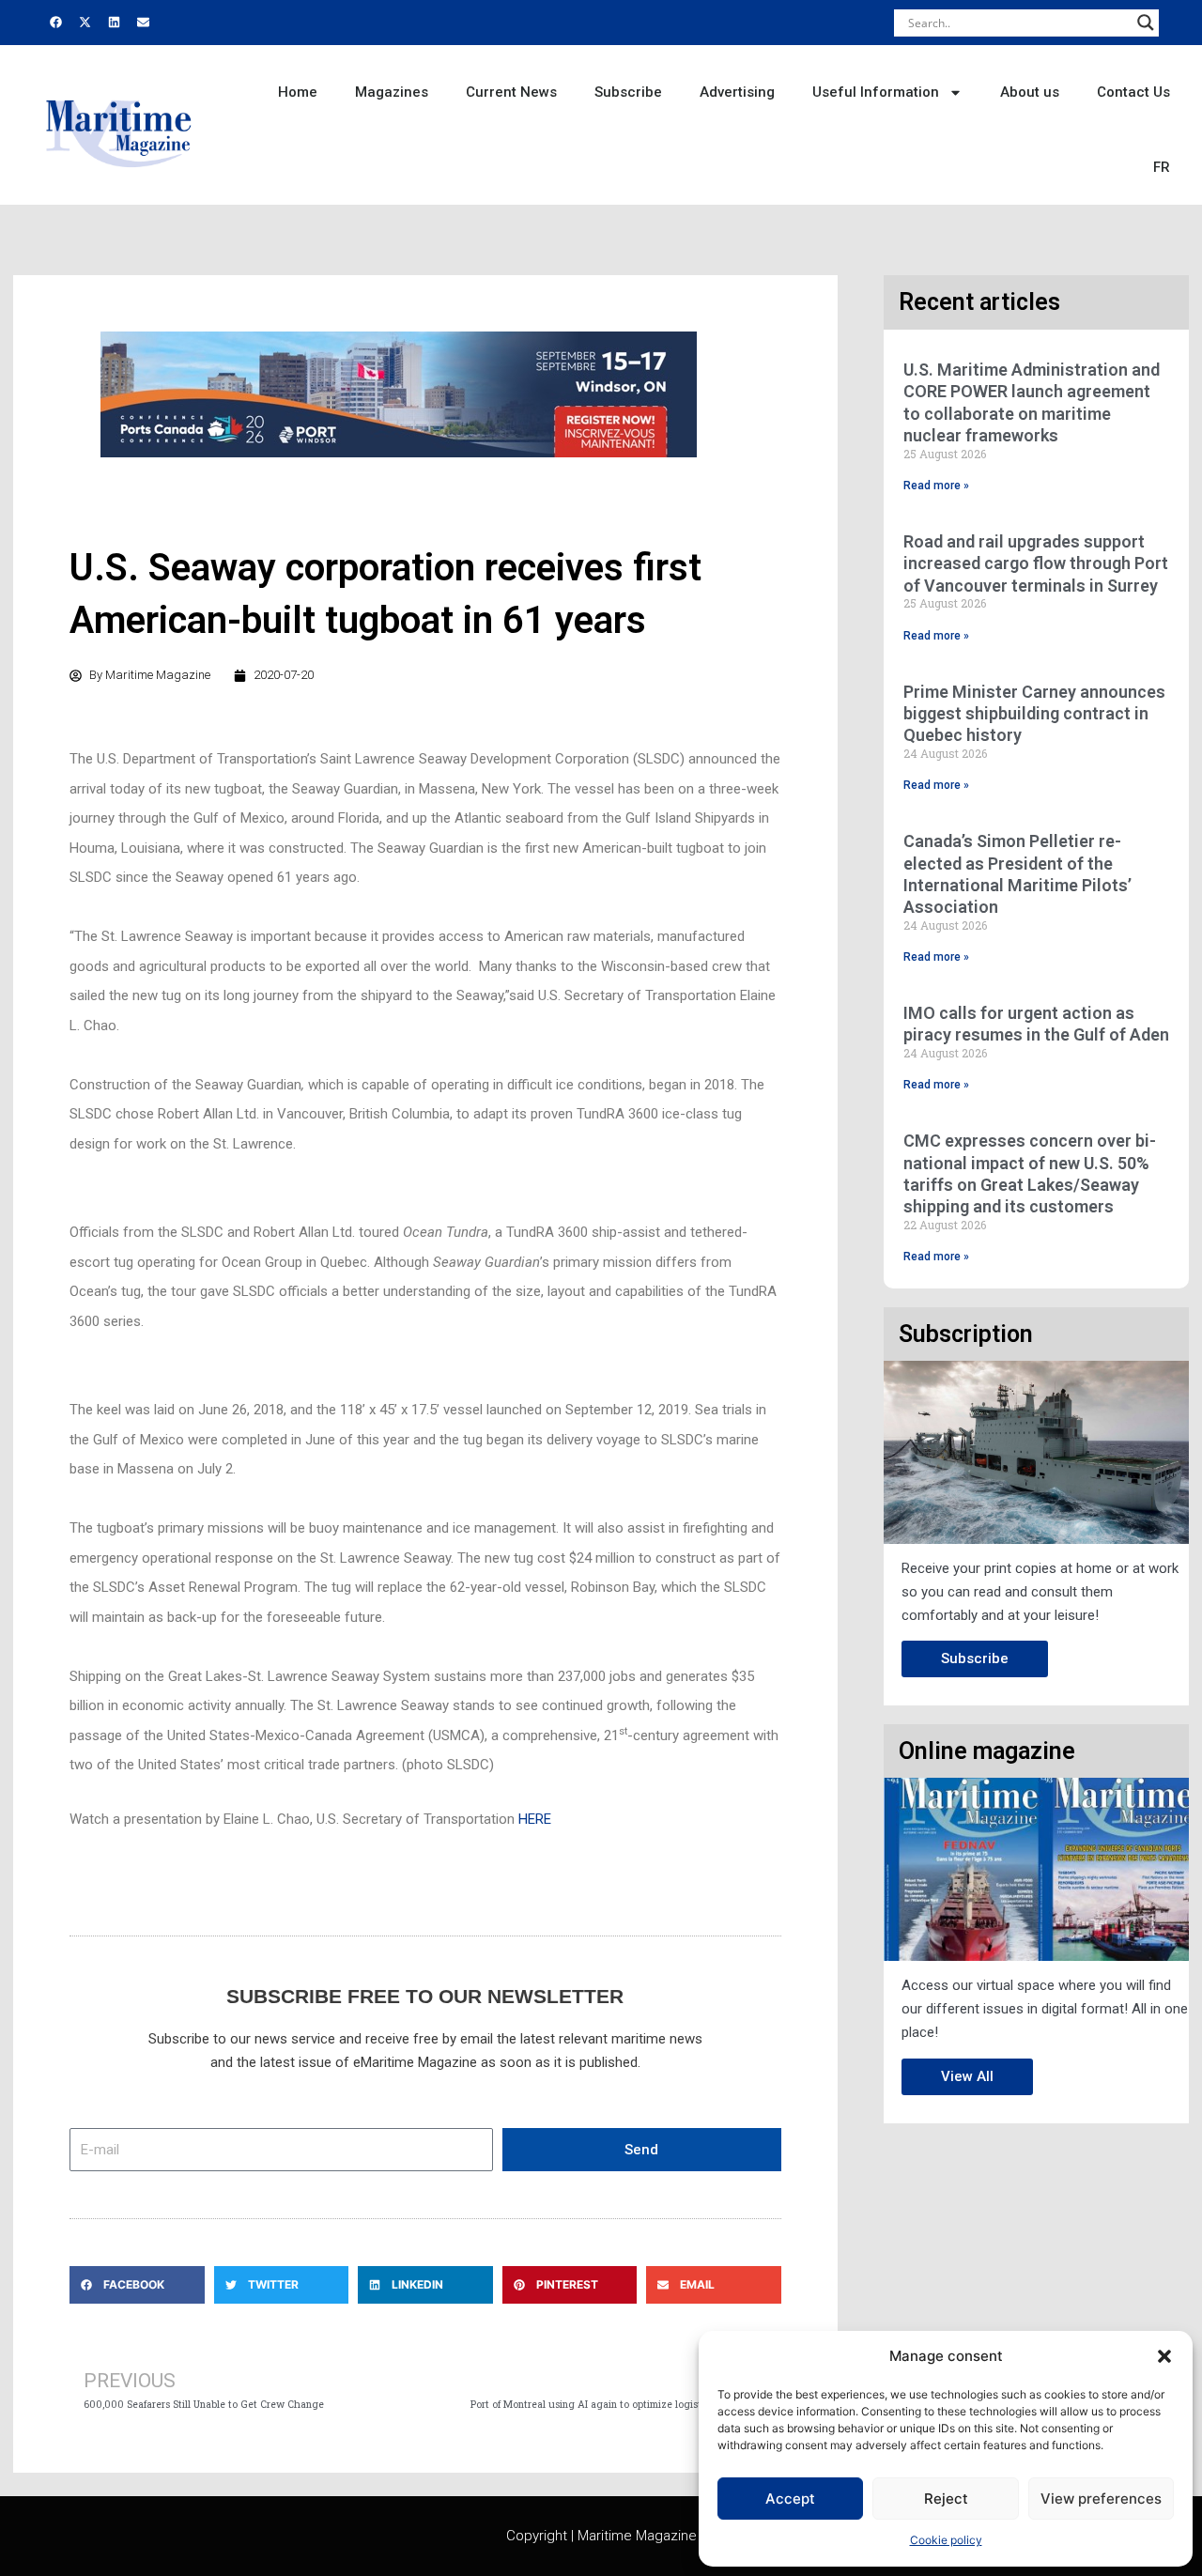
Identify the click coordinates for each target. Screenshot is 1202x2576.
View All (967, 2076)
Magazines (392, 92)
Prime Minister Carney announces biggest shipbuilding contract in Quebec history (1034, 714)
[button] (1164, 2356)
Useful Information (876, 92)
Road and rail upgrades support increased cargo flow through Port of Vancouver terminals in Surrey (1036, 563)
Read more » (936, 486)
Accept (790, 2499)
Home (298, 92)
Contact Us (1133, 92)
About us (1030, 92)
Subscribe (628, 92)
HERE (535, 1819)
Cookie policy (946, 2540)
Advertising (737, 92)
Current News (511, 92)
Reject (946, 2499)
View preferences (1101, 2499)
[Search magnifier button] (1146, 23)
